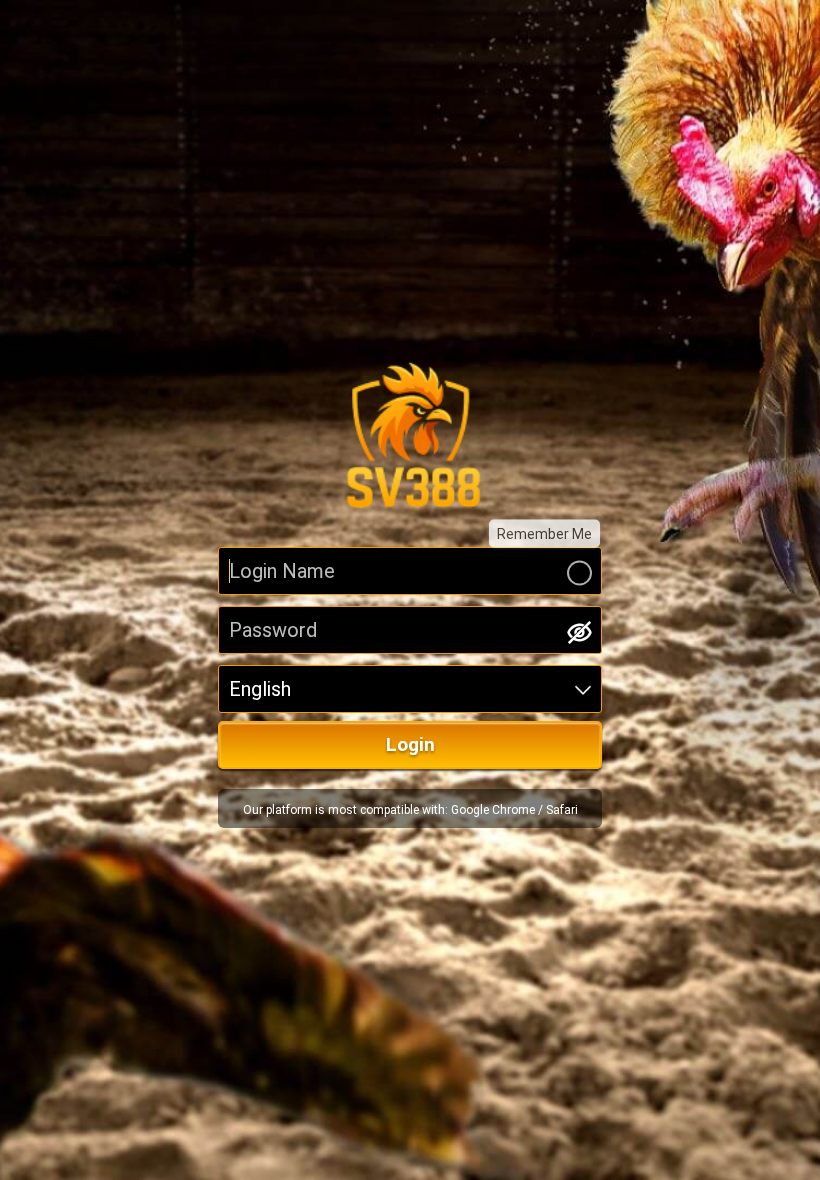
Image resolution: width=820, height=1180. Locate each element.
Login (410, 744)
